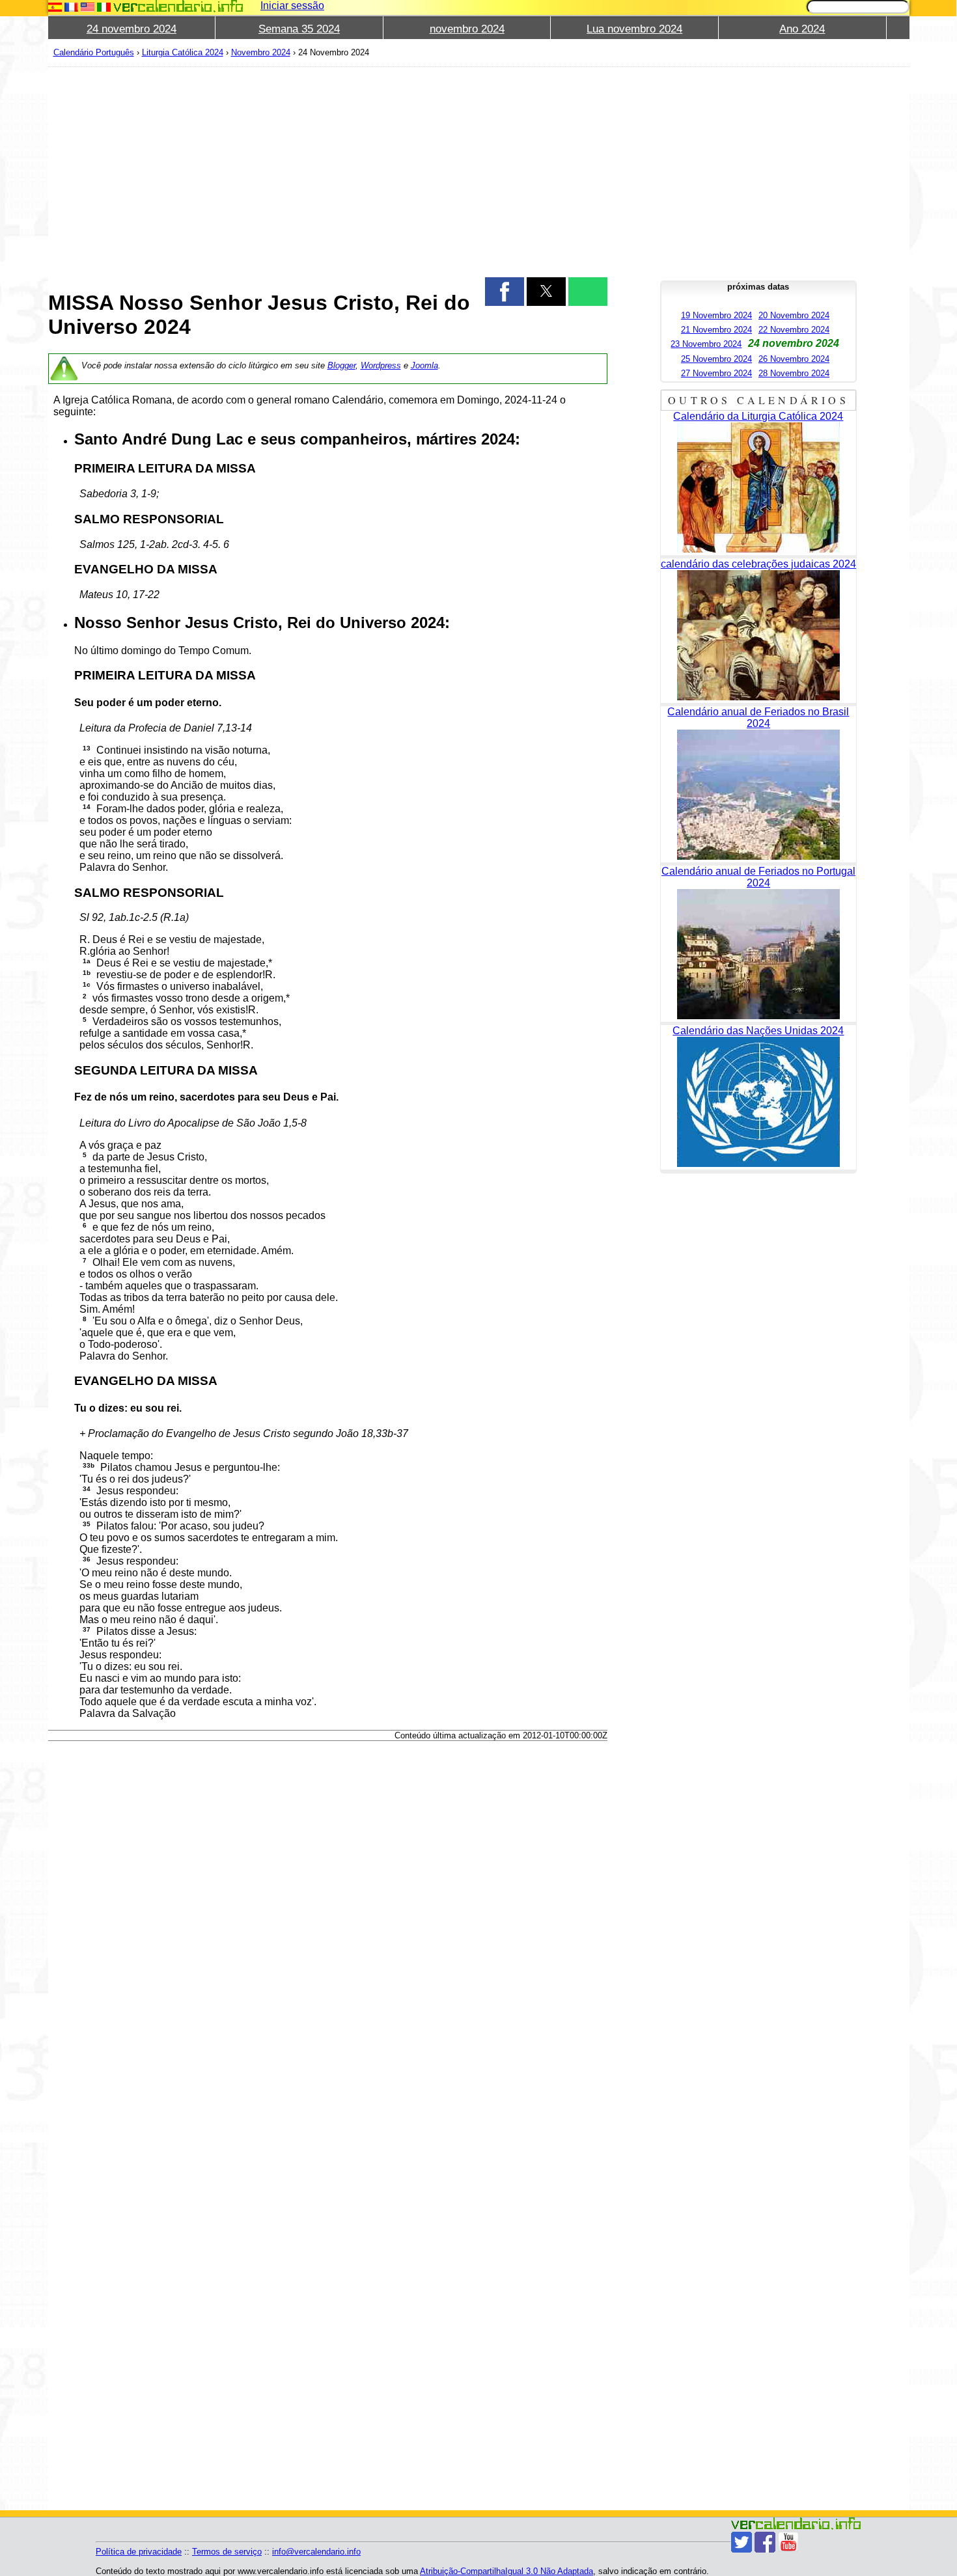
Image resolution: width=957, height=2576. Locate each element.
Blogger (341, 365)
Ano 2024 (802, 29)
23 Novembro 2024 (706, 344)
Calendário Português (94, 52)
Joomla (424, 365)
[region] (328, 171)
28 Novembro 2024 (794, 373)
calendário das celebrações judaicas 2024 (758, 564)
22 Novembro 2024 (794, 330)
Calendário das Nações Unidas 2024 (758, 1031)
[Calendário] (178, 6)
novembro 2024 (467, 29)
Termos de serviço (227, 2552)
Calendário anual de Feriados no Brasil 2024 (758, 718)
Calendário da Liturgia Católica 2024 (758, 416)
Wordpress (381, 365)
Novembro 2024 (261, 52)
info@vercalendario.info (316, 2552)
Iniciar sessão (292, 6)
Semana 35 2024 (299, 29)
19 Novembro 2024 (716, 315)
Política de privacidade (139, 2552)
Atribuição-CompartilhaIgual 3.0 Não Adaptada (506, 2571)
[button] (505, 292)
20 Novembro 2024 (794, 315)
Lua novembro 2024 (634, 29)
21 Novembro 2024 (716, 330)
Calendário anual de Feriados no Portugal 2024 (758, 877)
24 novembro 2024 (132, 29)
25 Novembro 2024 (716, 359)
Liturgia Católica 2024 (183, 52)
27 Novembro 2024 (716, 373)
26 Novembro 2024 (794, 359)
